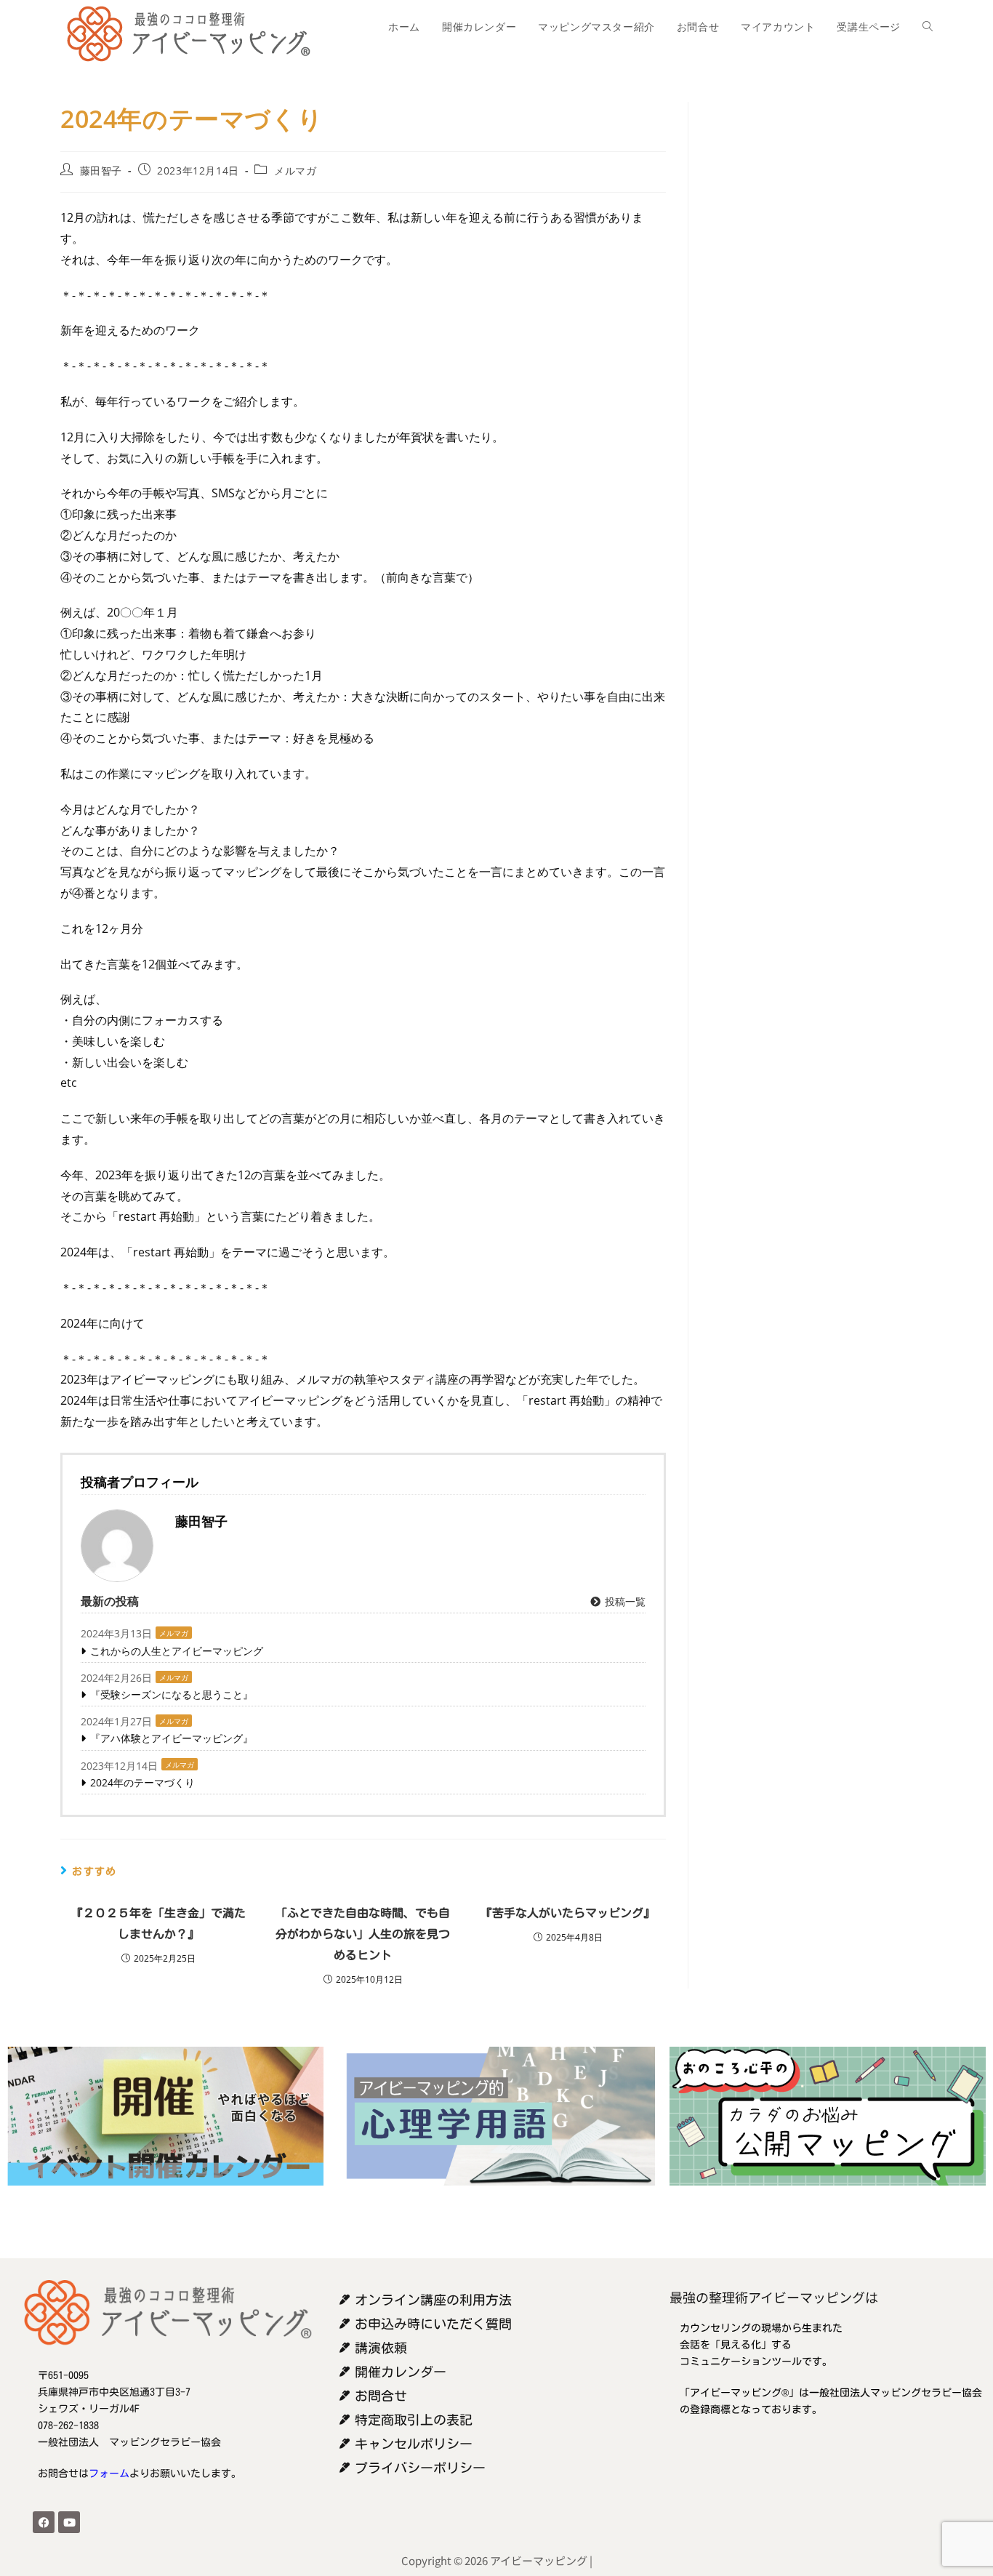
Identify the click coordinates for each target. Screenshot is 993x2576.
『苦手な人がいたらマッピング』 (568, 1913)
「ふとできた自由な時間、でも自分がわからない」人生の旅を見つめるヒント (363, 1934)
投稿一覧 (624, 1601)
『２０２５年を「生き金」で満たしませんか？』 (158, 1923)
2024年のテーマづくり (142, 1782)
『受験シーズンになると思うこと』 (172, 1694)
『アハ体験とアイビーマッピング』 (172, 1738)
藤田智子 (101, 170)
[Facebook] (44, 2522)
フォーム (109, 2473)
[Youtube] (69, 2522)
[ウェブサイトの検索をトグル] (928, 27)
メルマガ (295, 170)
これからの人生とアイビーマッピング (177, 1651)
